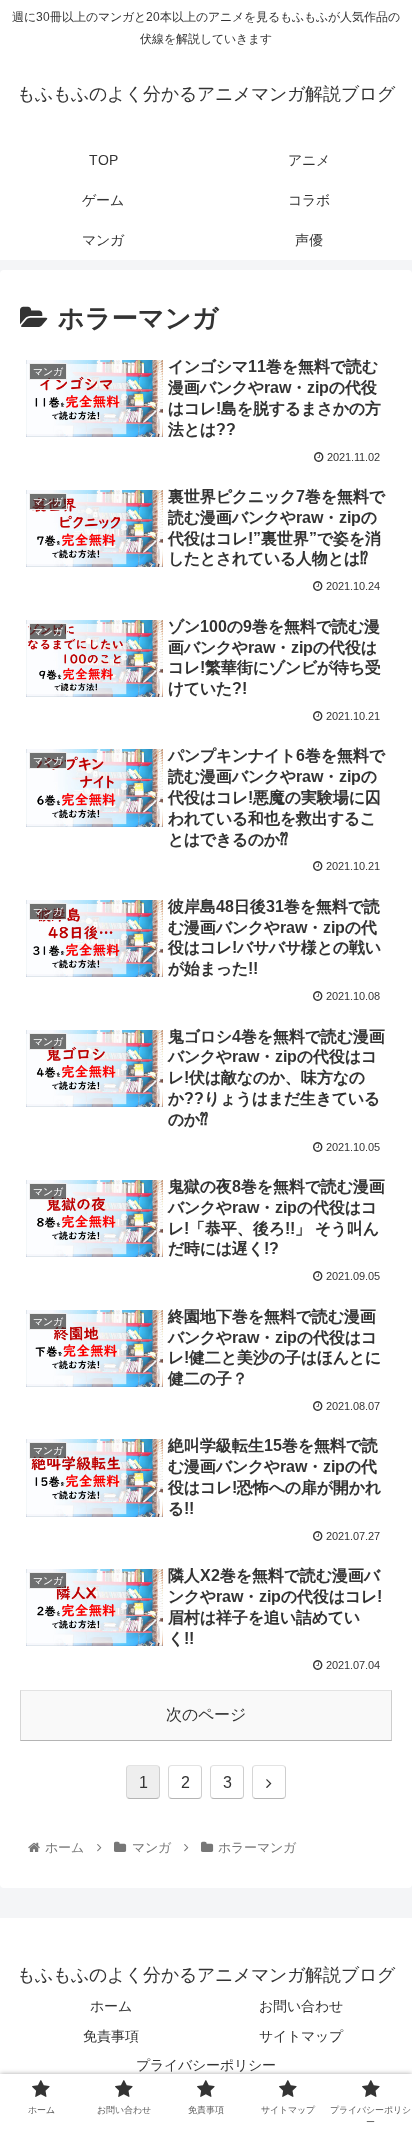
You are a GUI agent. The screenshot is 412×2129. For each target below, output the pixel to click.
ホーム (111, 2006)
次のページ (206, 1714)
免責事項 (111, 2036)
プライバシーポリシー (206, 2065)
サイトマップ (301, 2036)
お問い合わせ (301, 2006)
